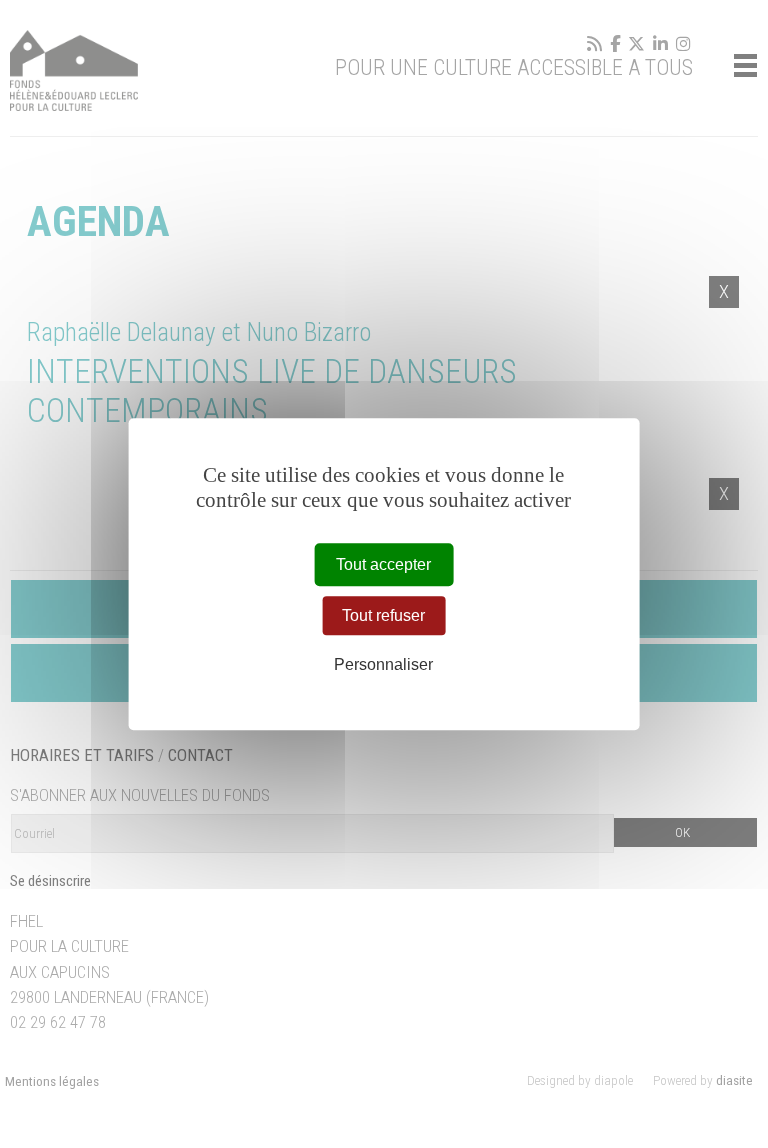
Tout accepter (383, 564)
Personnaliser (383, 665)
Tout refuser (383, 615)
